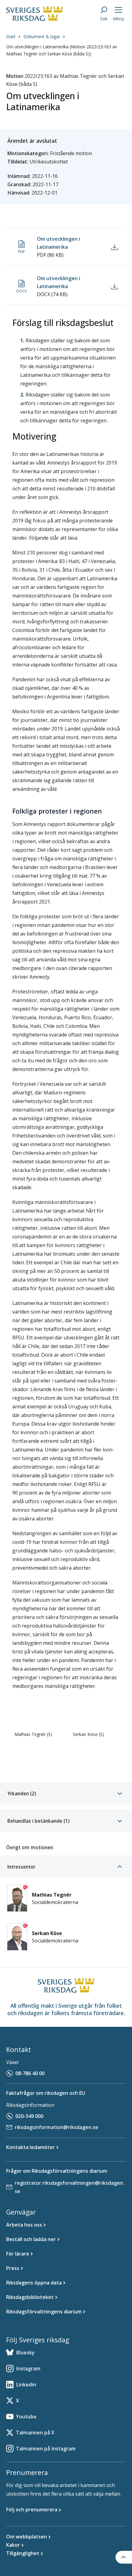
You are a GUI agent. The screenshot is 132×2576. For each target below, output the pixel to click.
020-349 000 (29, 2116)
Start (11, 36)
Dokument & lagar (42, 36)
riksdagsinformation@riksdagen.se (56, 2127)
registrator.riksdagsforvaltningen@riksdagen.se (70, 2187)
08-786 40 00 (30, 2073)
